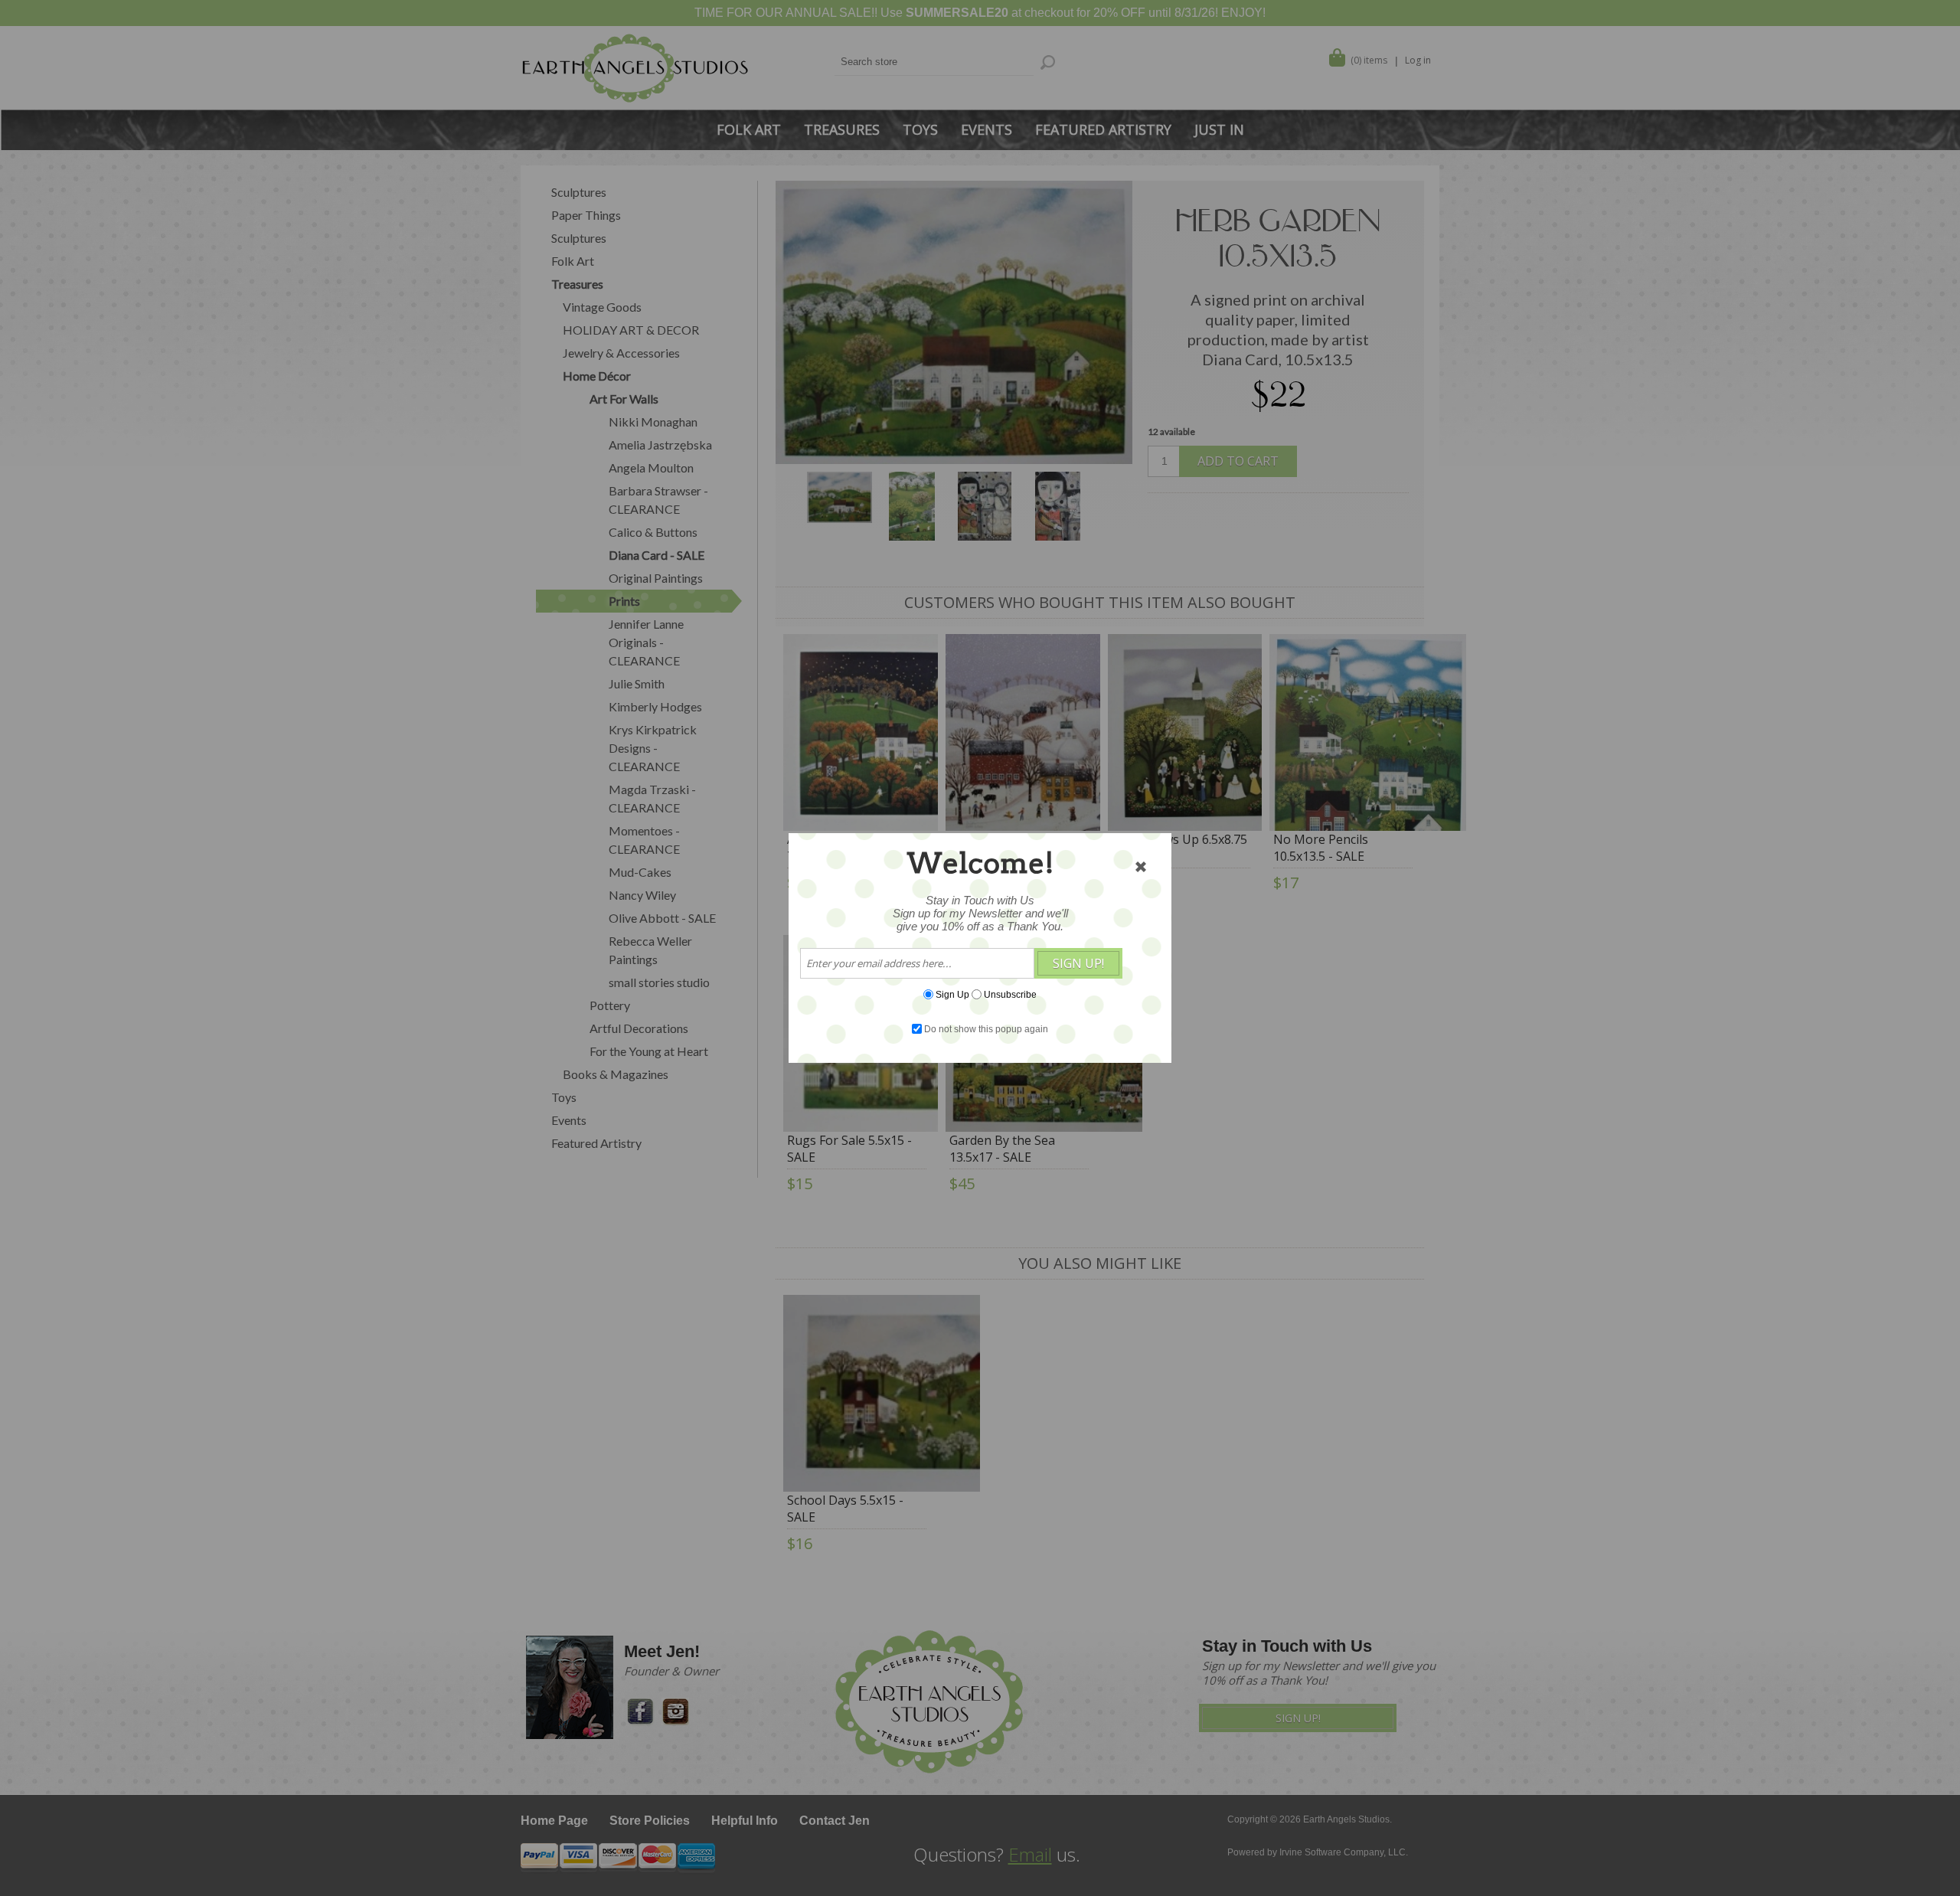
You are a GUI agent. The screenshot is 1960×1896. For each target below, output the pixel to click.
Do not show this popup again (986, 1029)
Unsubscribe (1010, 995)
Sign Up (952, 995)
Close (1141, 867)
